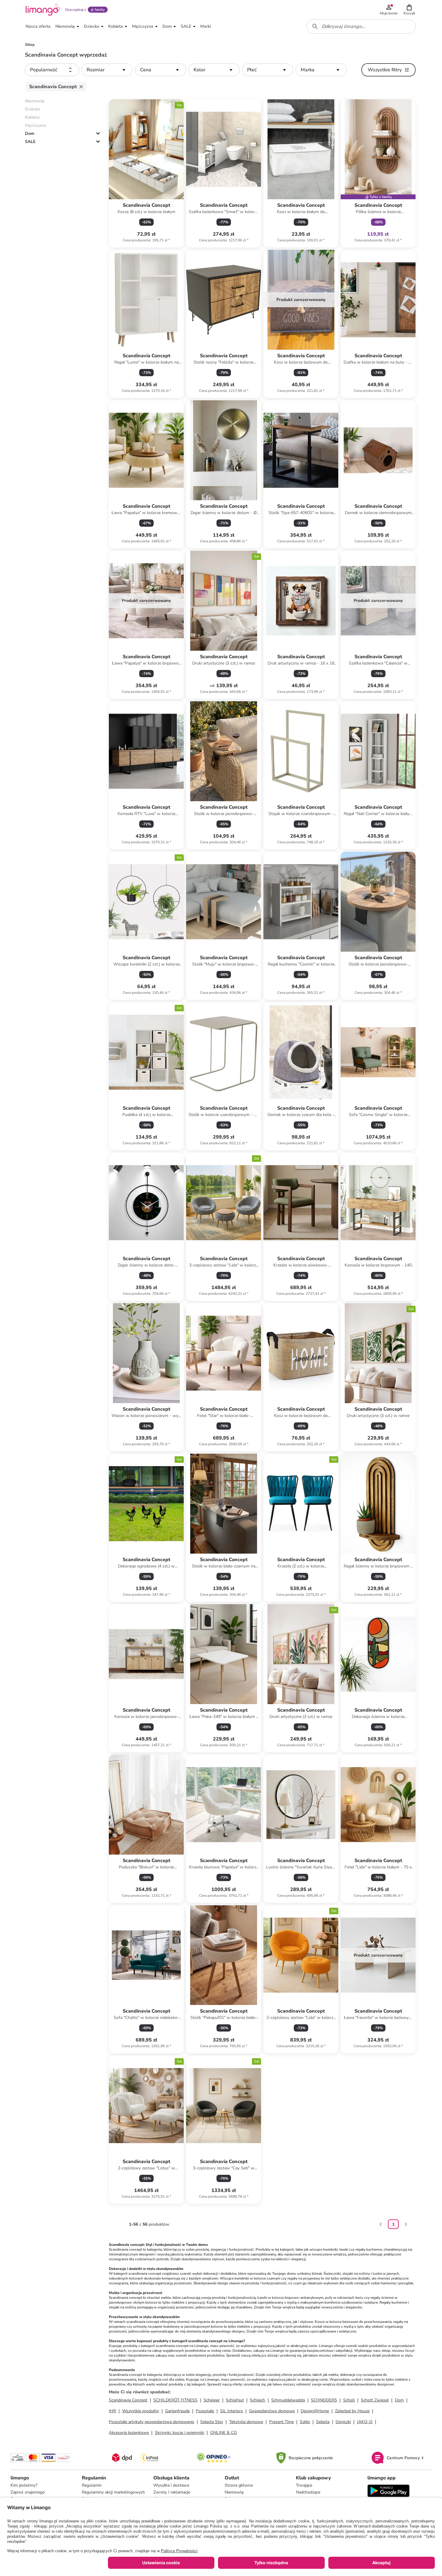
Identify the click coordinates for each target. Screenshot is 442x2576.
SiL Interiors (232, 2411)
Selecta (323, 2422)
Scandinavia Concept (128, 2400)
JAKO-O (365, 2422)
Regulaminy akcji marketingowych (113, 2492)
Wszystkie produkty (141, 2411)
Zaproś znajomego (28, 2492)
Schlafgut (235, 2400)
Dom (30, 133)
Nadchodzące (308, 2492)
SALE (30, 142)
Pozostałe (205, 2411)
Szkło (305, 2422)
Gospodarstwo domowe (272, 2411)
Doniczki (343, 2422)
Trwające (304, 2485)
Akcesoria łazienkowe (129, 2433)
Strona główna (239, 2485)
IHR (112, 2411)
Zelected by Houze (352, 2411)
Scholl (349, 2400)
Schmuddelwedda (288, 2400)
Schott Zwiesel (375, 2400)
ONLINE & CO (224, 2433)
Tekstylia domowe (246, 2422)
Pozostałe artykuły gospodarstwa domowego (152, 2422)
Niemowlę (234, 2492)
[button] (409, 10)
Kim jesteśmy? (24, 2485)
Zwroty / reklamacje (172, 2492)
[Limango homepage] (43, 10)
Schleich (258, 2400)
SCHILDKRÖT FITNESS (175, 2400)
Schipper (212, 2400)
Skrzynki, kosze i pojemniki (180, 2433)
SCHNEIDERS (324, 2400)
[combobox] (361, 26)
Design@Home (315, 2411)
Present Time (281, 2422)
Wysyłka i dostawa (171, 2485)
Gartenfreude (177, 2411)
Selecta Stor (212, 2422)
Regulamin (92, 2485)
